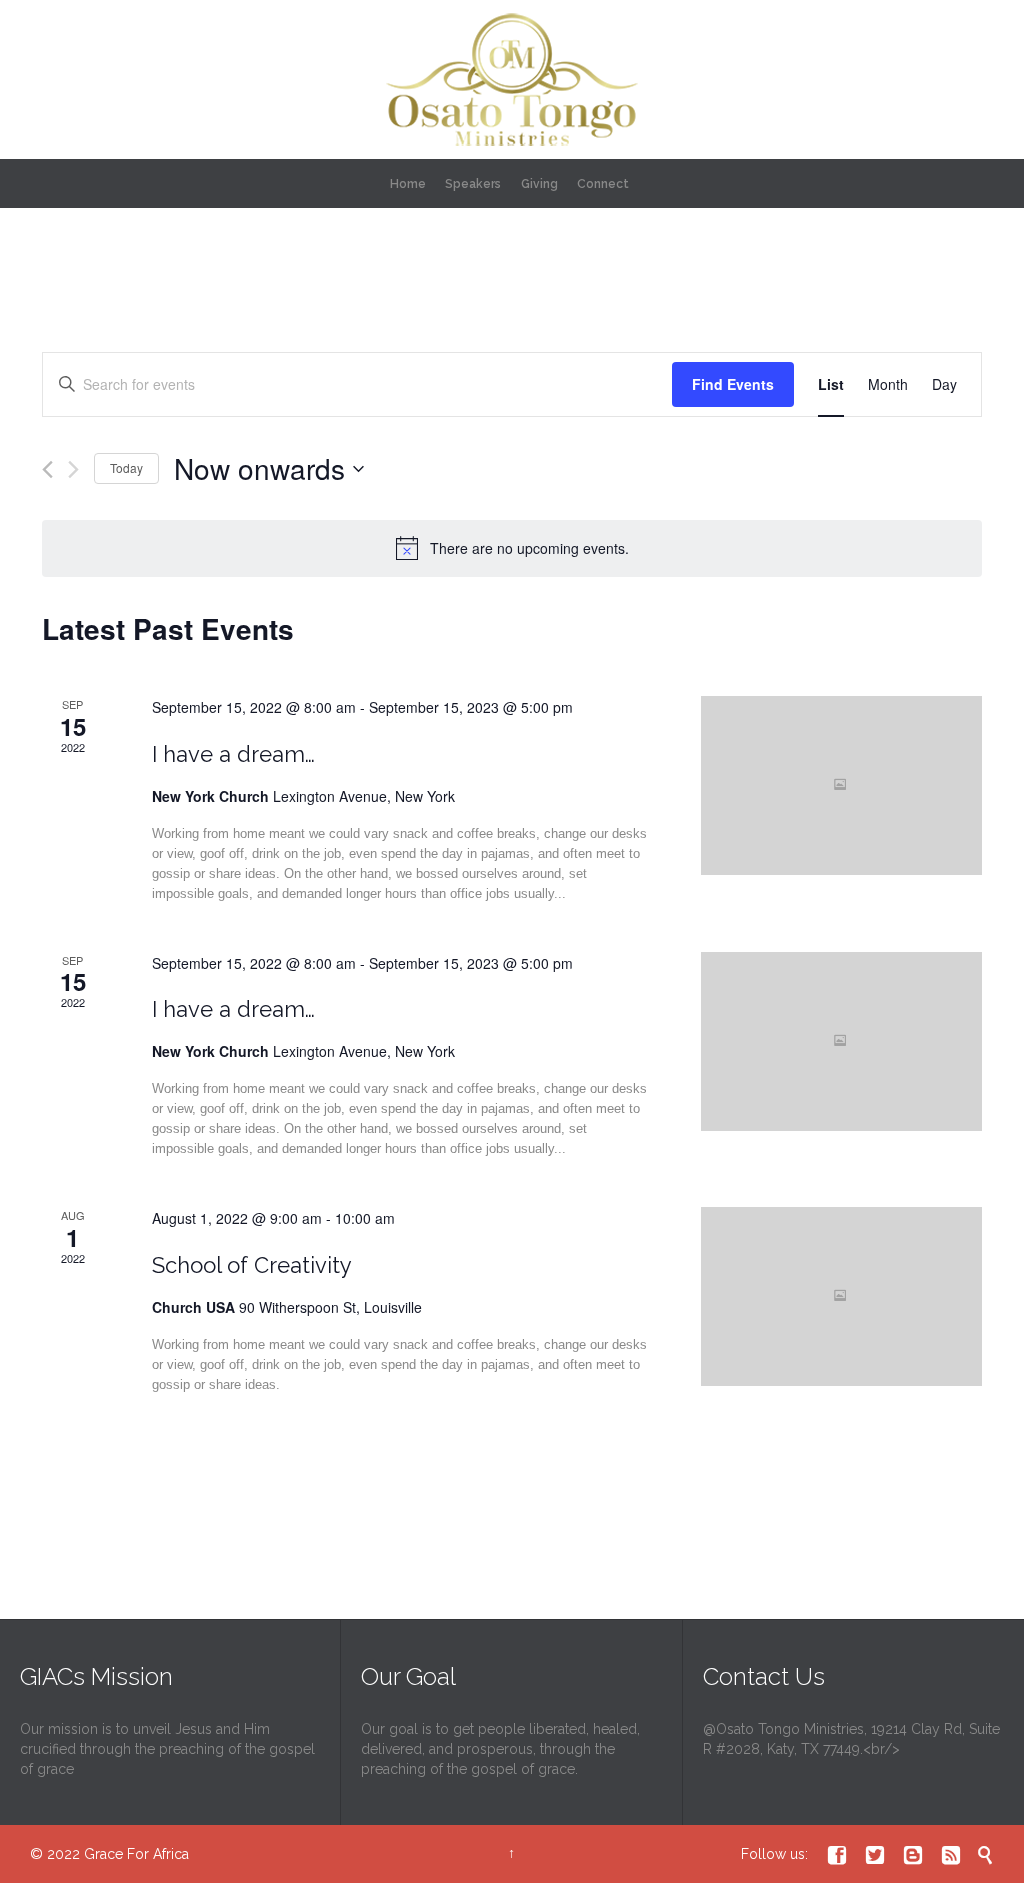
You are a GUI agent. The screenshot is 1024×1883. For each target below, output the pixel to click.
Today (126, 467)
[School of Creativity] (841, 1296)
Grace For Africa (136, 1854)
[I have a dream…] (841, 785)
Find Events (733, 384)
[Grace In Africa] (512, 79)
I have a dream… (233, 754)
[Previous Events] (47, 469)
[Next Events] (73, 469)
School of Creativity (252, 1265)
